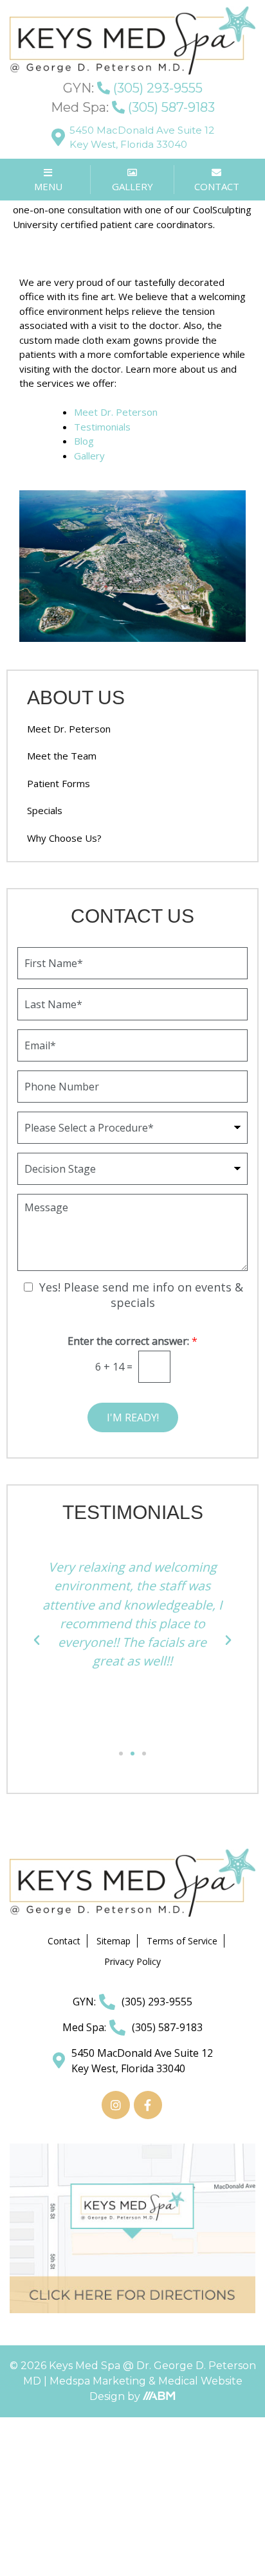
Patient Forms (59, 783)
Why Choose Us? (64, 838)
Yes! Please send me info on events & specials (141, 1295)
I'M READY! (133, 1417)
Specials (45, 810)
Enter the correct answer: (132, 1341)
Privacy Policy (132, 1961)
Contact (64, 1941)
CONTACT (217, 186)
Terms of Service (182, 1941)
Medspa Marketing (99, 2381)
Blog (84, 441)
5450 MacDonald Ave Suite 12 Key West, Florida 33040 (142, 138)
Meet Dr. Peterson (116, 412)
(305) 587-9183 (133, 107)
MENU (48, 186)
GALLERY (132, 186)
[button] (37, 1640)
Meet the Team (62, 756)
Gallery (89, 456)
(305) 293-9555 (133, 88)
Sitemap (114, 1941)
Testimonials (102, 427)
